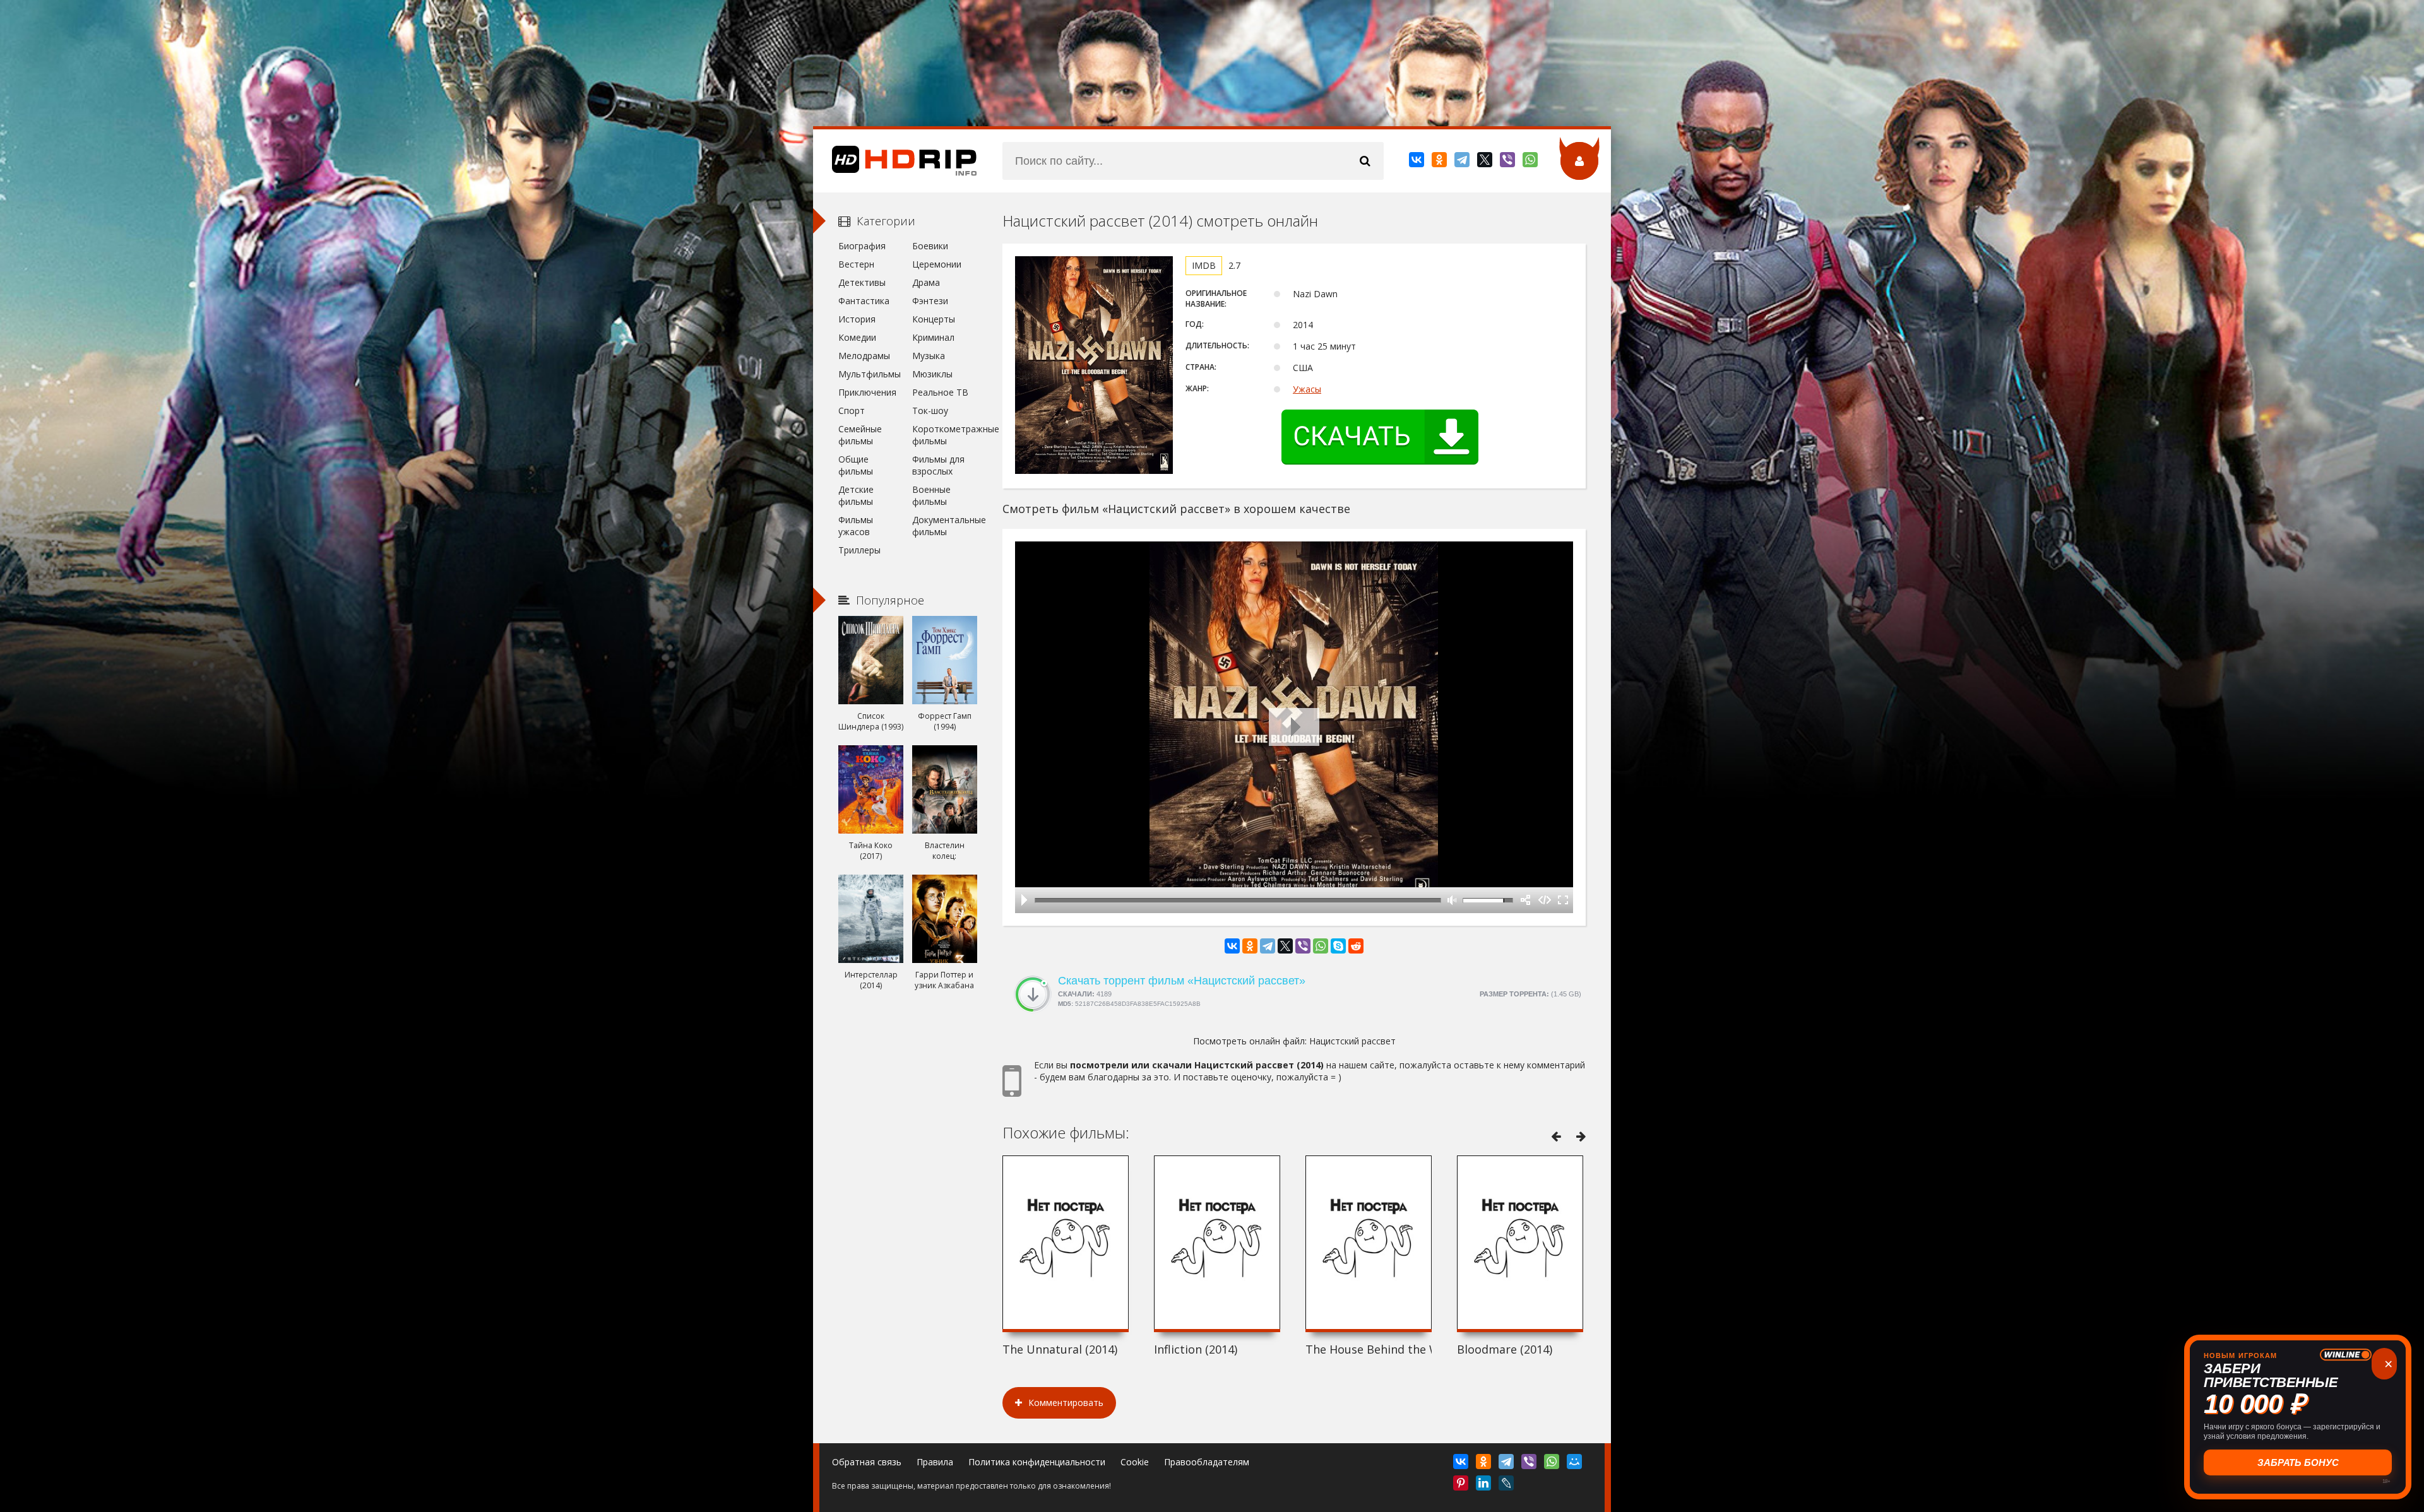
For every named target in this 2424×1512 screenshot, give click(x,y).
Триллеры (859, 550)
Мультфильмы (870, 374)
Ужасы (1307, 389)
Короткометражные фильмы (945, 435)
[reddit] (1356, 946)
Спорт (852, 410)
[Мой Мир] (1575, 1464)
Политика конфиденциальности (1037, 1462)
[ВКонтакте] (1417, 162)
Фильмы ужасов (856, 526)
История (857, 319)
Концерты (934, 319)
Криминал (933, 337)
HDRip (895, 161)
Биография (862, 246)
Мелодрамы (864, 356)
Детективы (862, 282)
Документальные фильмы (945, 526)
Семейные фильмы (860, 435)
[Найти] (1365, 161)
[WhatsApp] (1531, 162)
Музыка (929, 356)
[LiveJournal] (1507, 1485)
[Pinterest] (1462, 1485)
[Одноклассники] (1440, 162)
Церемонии (937, 264)
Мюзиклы (932, 374)
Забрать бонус (2298, 1462)
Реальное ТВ (940, 392)
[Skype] (1338, 946)
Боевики (930, 246)
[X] (1486, 162)
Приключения (867, 392)
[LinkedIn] (1484, 1485)
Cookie (1135, 1462)
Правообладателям (1207, 1462)
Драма (926, 282)
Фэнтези (930, 301)
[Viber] (1508, 162)
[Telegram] (1463, 162)
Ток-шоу (930, 410)
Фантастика (864, 301)
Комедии (857, 337)
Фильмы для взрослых (938, 465)
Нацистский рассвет (1352, 1041)
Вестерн (856, 264)
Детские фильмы (856, 495)
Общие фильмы (856, 465)
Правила (935, 1462)
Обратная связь (867, 1462)
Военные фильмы (931, 495)
